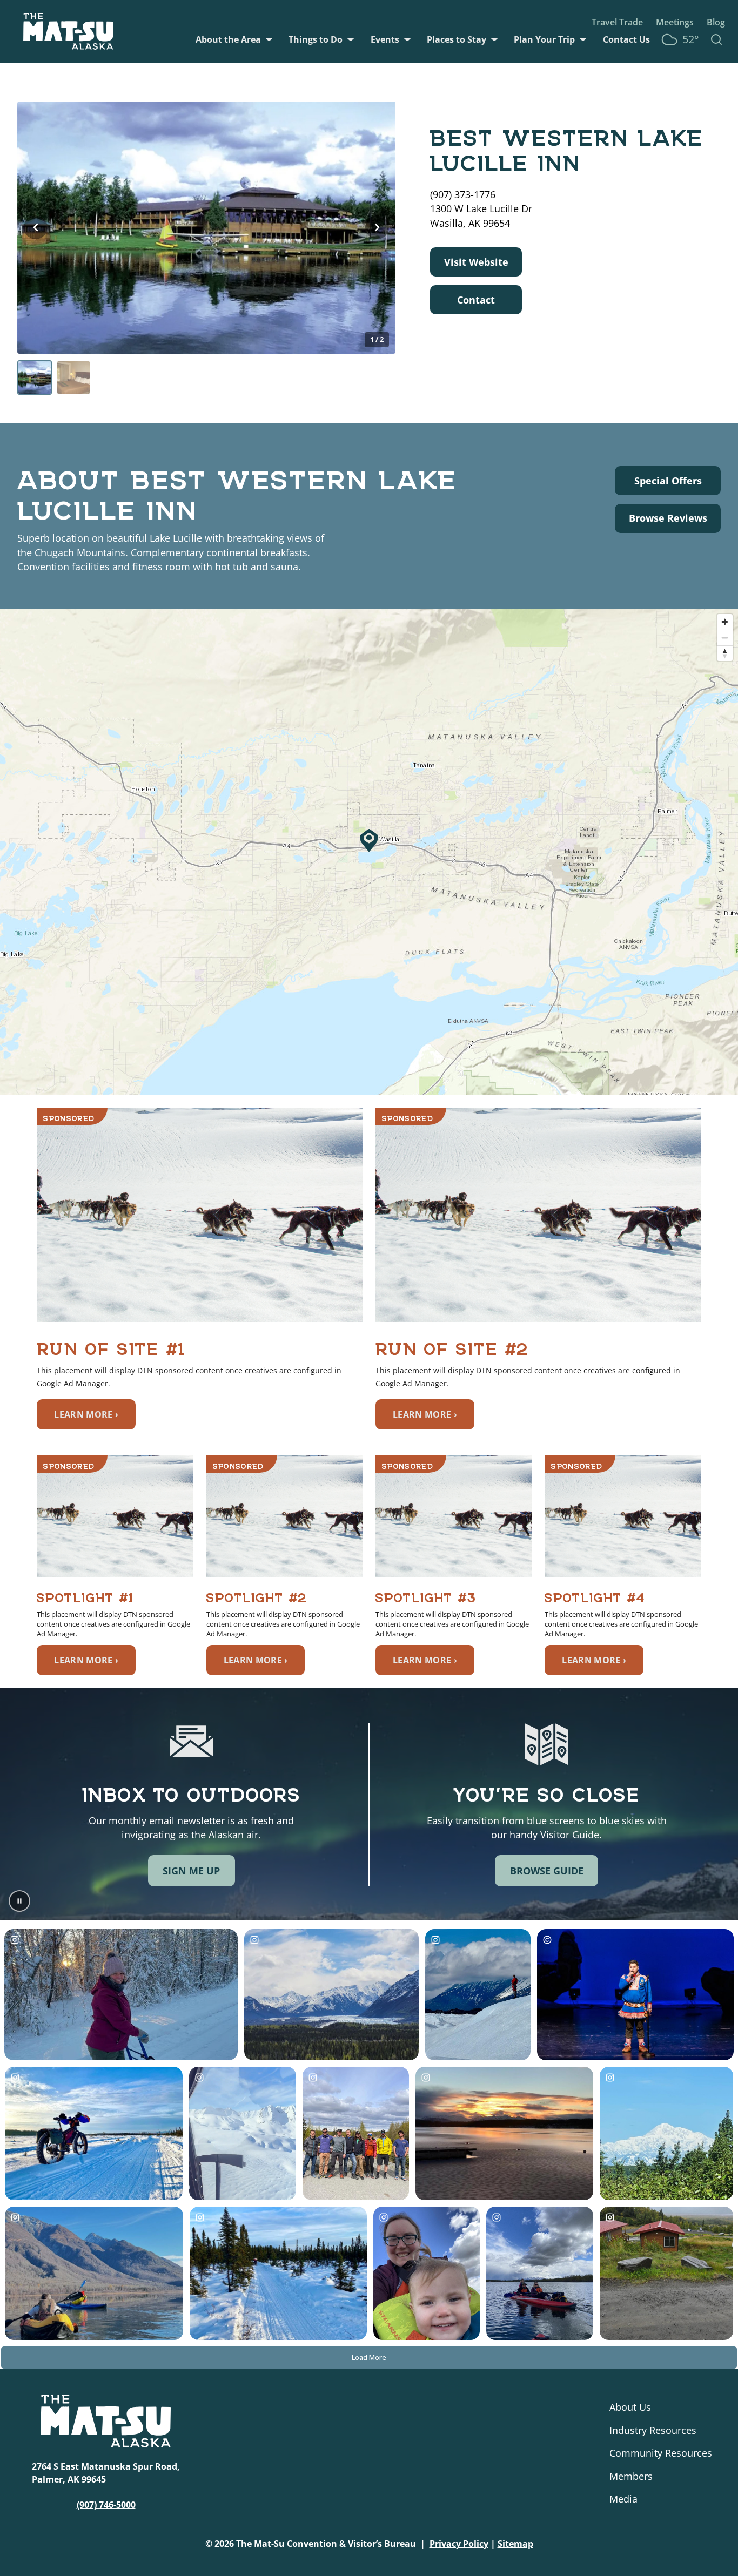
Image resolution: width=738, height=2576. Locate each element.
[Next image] (377, 227)
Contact (476, 300)
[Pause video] (19, 1901)
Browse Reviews (668, 518)
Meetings (675, 22)
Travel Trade (617, 22)
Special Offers (668, 480)
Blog (716, 22)
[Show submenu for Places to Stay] (494, 39)
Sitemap (515, 2544)
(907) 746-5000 (106, 2505)
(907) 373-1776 (463, 194)
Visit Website (476, 262)
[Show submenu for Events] (407, 39)
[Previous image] (36, 227)
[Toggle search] (716, 39)
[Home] (68, 31)
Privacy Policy (459, 2544)
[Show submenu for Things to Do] (351, 39)
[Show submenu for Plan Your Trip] (583, 39)
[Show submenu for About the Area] (269, 39)
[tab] (35, 377)
